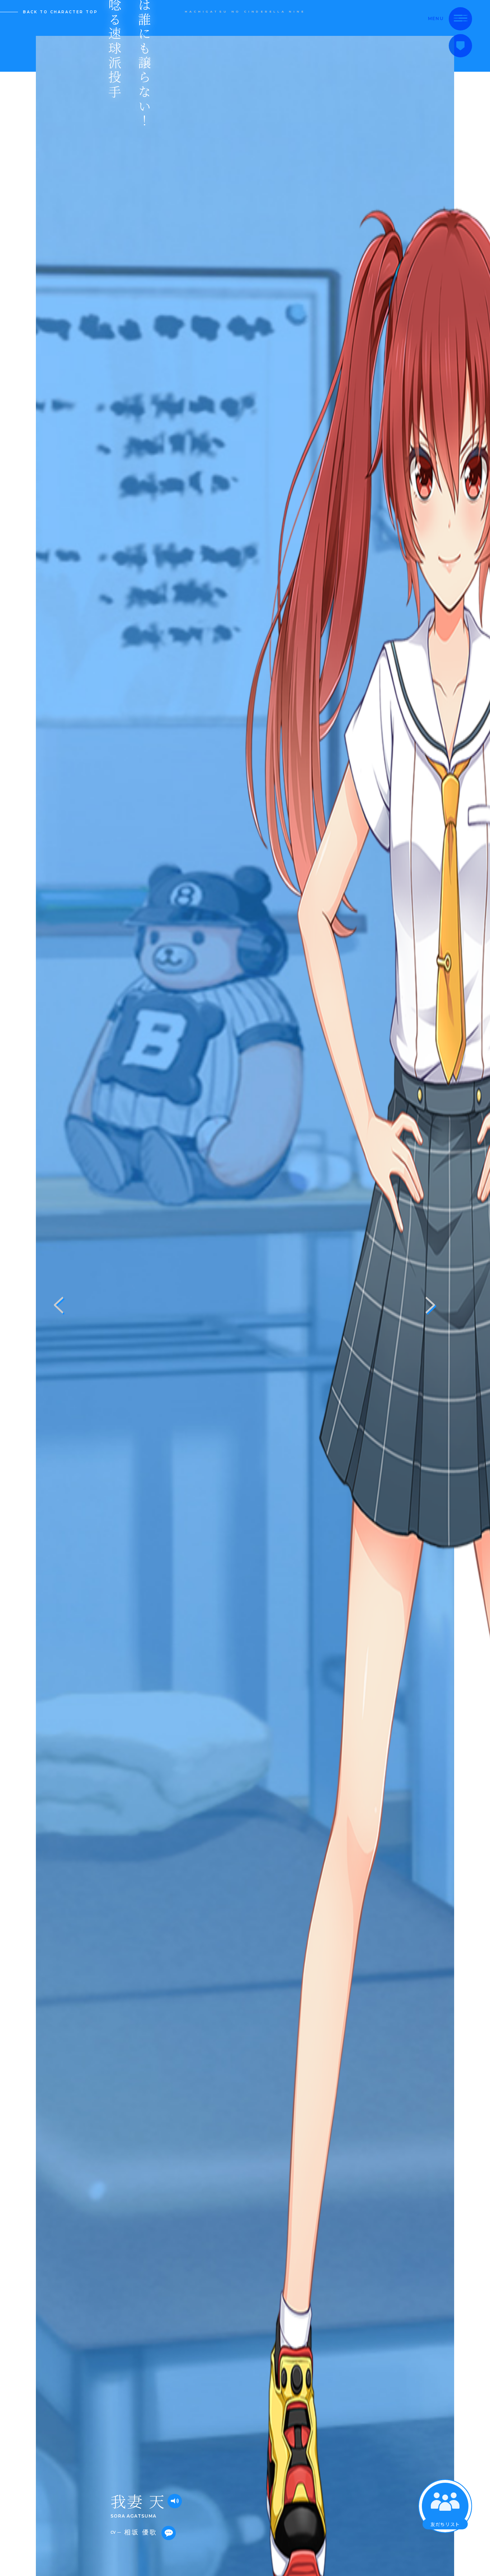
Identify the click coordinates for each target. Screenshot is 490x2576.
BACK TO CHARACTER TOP (60, 12)
